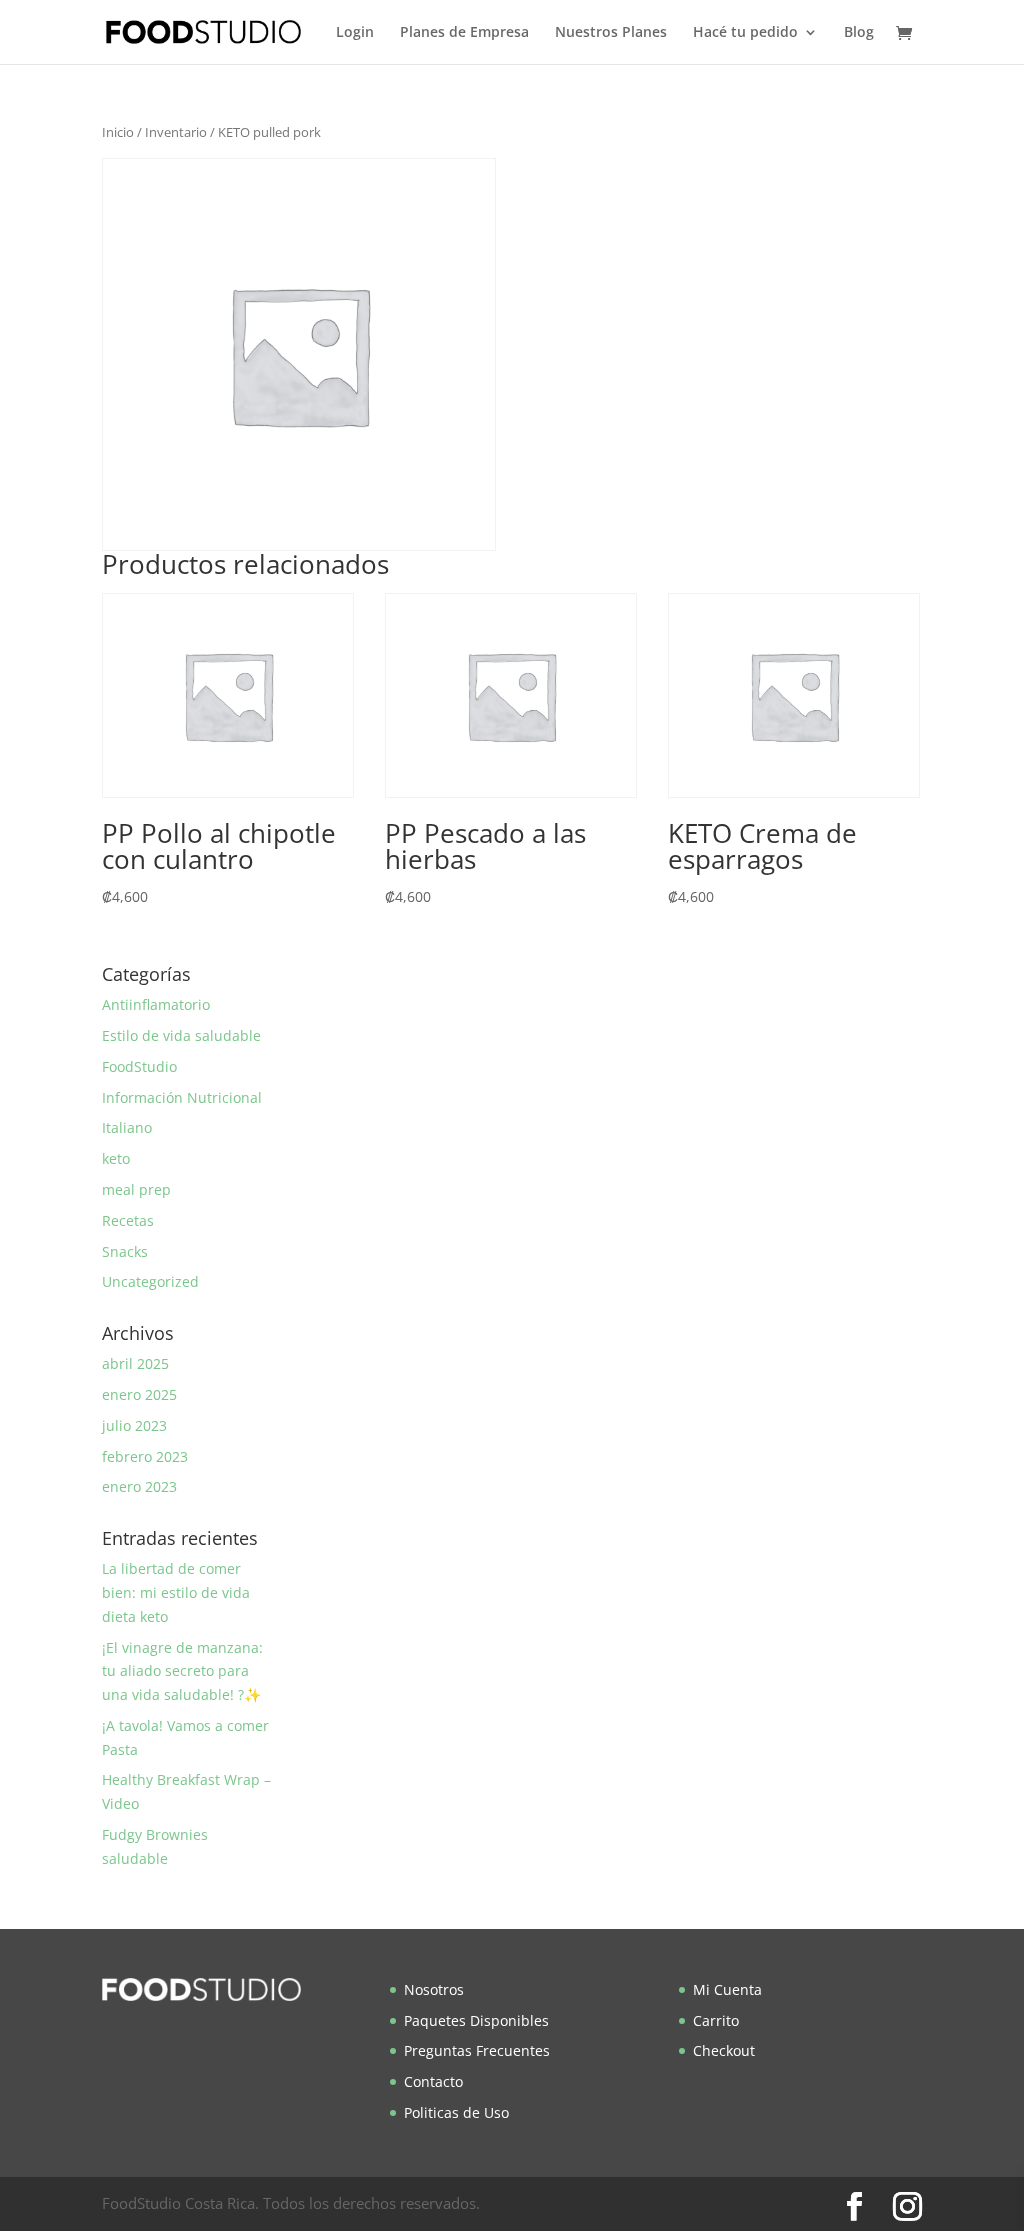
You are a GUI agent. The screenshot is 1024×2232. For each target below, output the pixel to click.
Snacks (125, 1251)
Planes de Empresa (464, 33)
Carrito (716, 2020)
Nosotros (434, 1989)
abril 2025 (135, 1363)
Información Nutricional (182, 1097)
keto (116, 1158)
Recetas (128, 1220)
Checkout (724, 2050)
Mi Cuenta (727, 1989)
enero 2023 (139, 1486)
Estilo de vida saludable (181, 1035)
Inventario (176, 132)
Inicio (118, 132)
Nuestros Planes (611, 33)
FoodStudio (139, 1066)
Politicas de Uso (456, 2112)
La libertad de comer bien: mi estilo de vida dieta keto (176, 1592)
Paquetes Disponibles (476, 2020)
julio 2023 (134, 1425)
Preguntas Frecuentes (477, 2050)
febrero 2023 (145, 1456)
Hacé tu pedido (745, 33)
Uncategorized (150, 1281)
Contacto (433, 2081)
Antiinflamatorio (156, 1004)
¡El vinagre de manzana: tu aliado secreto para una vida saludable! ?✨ (182, 1671)
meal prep (136, 1189)
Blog (859, 33)
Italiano (127, 1127)
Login (355, 33)
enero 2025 (139, 1394)
